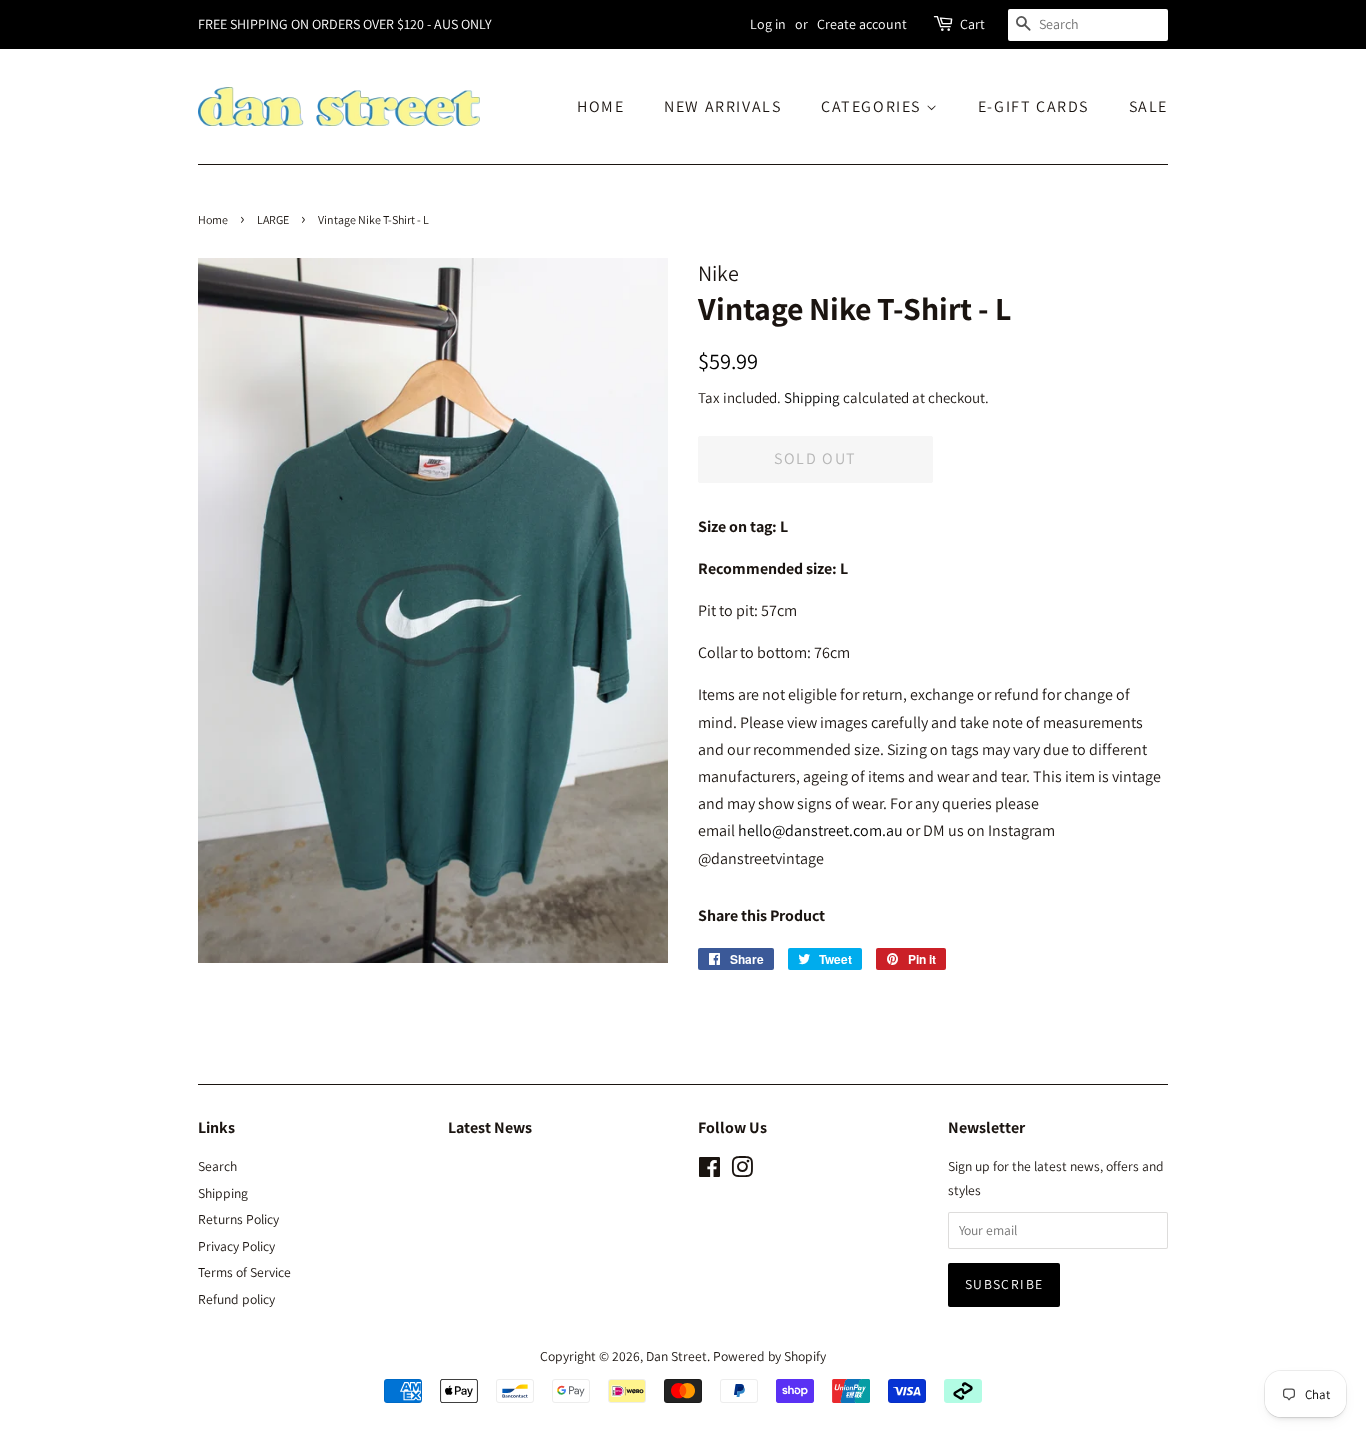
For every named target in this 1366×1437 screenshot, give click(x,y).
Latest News (490, 1127)
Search (217, 1166)
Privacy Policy (236, 1246)
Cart (972, 24)
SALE (1148, 106)
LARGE (273, 219)
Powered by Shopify (769, 1356)
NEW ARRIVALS (722, 106)
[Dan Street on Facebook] (709, 1171)
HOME (600, 106)
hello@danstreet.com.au (820, 830)
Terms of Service (244, 1272)
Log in (768, 24)
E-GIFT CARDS (1033, 106)
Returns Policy (238, 1219)
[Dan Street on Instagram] (742, 1171)
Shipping (812, 397)
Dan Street (676, 1356)
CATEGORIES (873, 106)
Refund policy (236, 1299)
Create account (862, 24)
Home (213, 219)
